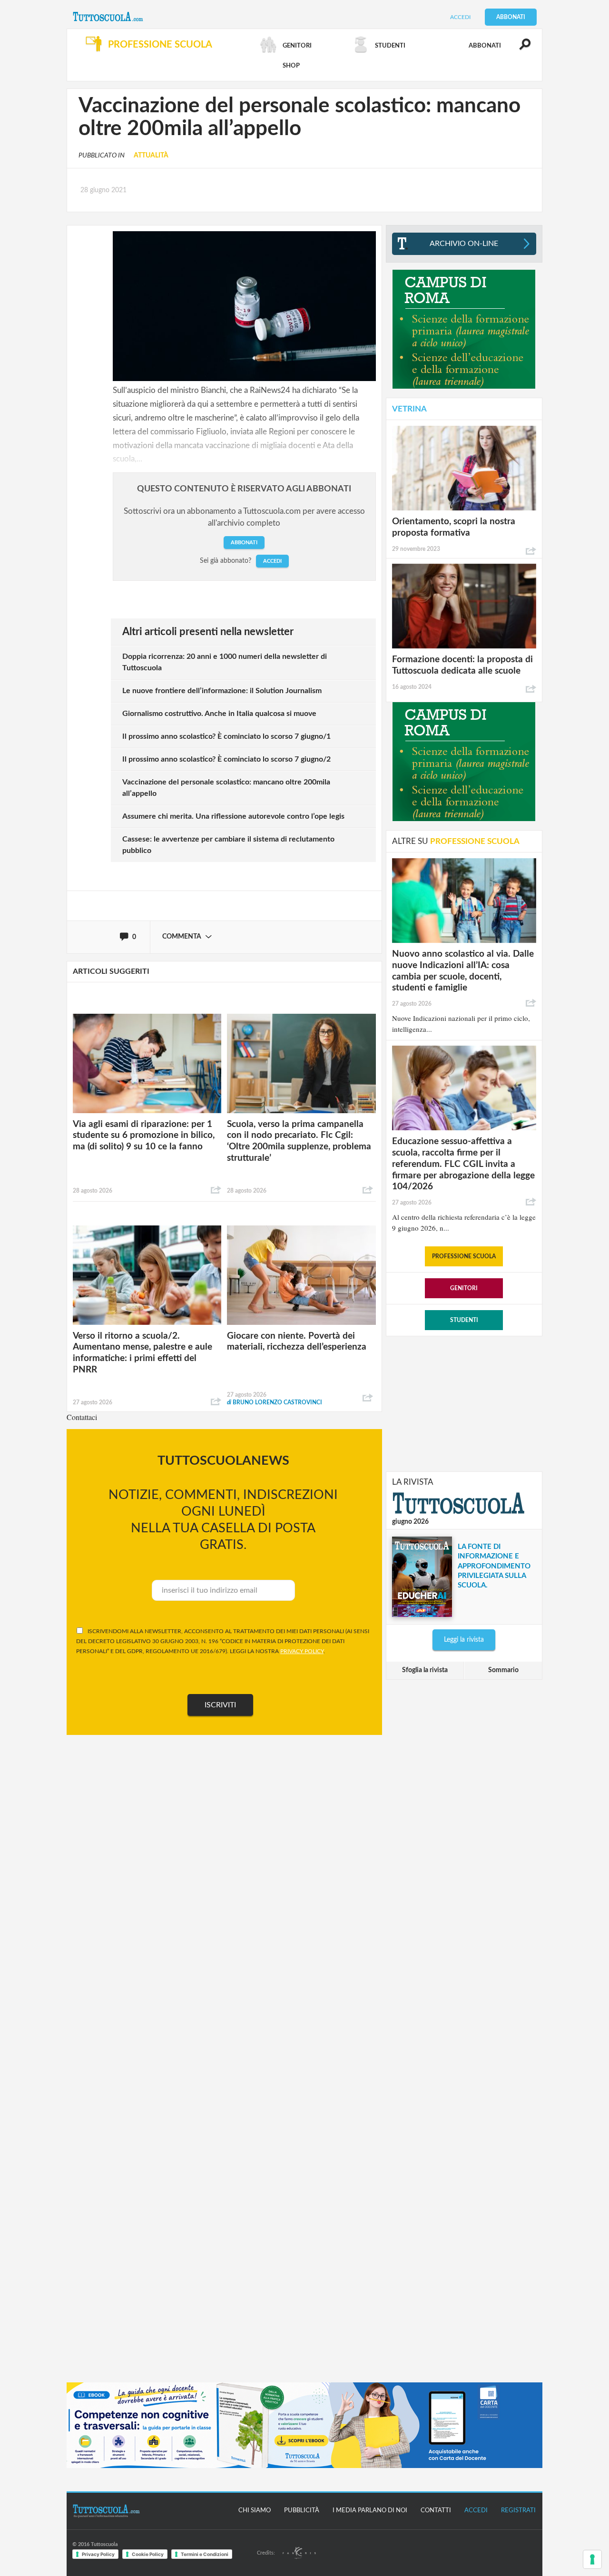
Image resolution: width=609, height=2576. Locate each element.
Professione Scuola (464, 1256)
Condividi (216, 1190)
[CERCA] (520, 49)
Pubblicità (302, 2511)
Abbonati (511, 17)
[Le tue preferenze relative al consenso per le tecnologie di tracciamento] (592, 2559)
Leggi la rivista (464, 1640)
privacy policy (302, 1651)
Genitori (464, 1288)
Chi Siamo (255, 2511)
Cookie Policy (148, 2554)
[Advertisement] (464, 1403)
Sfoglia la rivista (425, 1670)
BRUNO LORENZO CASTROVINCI (275, 1402)
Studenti (464, 1320)
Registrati (518, 2511)
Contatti (436, 2511)
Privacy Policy (98, 2554)
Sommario (503, 1670)
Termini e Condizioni (205, 2554)
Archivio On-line (464, 244)
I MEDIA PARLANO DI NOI (370, 2511)
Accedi (460, 17)
